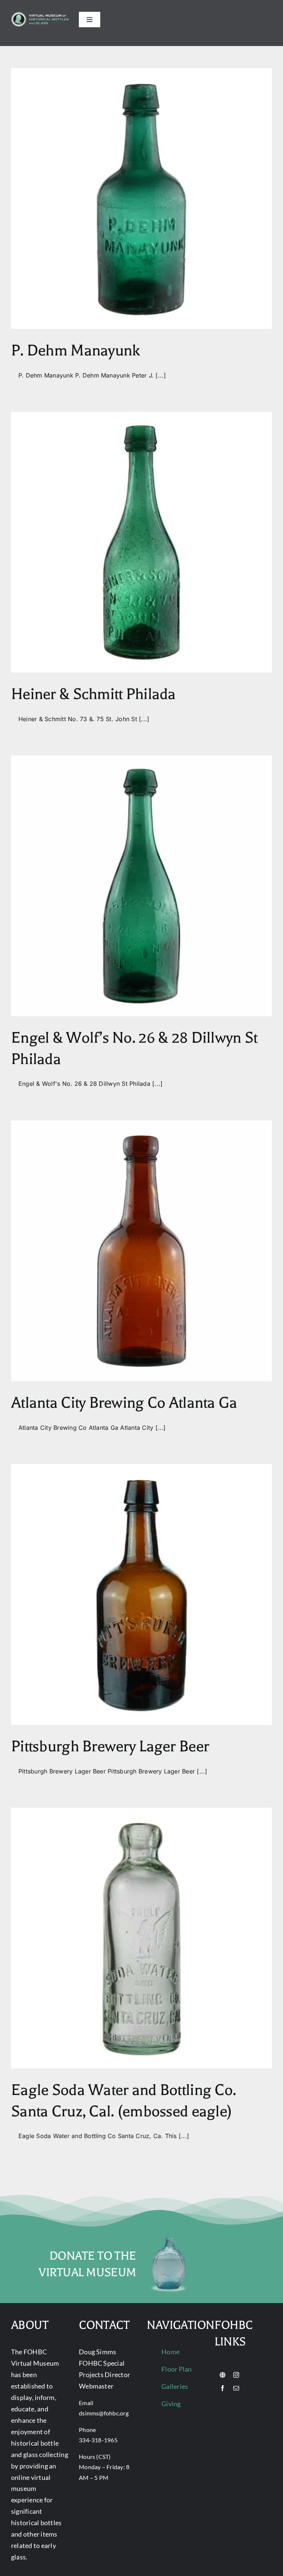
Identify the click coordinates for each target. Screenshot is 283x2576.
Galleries (175, 2386)
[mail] (236, 2388)
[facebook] (223, 2388)
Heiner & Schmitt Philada (93, 694)
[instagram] (236, 2375)
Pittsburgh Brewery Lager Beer (110, 1746)
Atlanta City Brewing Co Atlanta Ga (124, 1403)
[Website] (223, 2375)
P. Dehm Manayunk (75, 350)
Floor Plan (177, 2369)
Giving (171, 2404)
